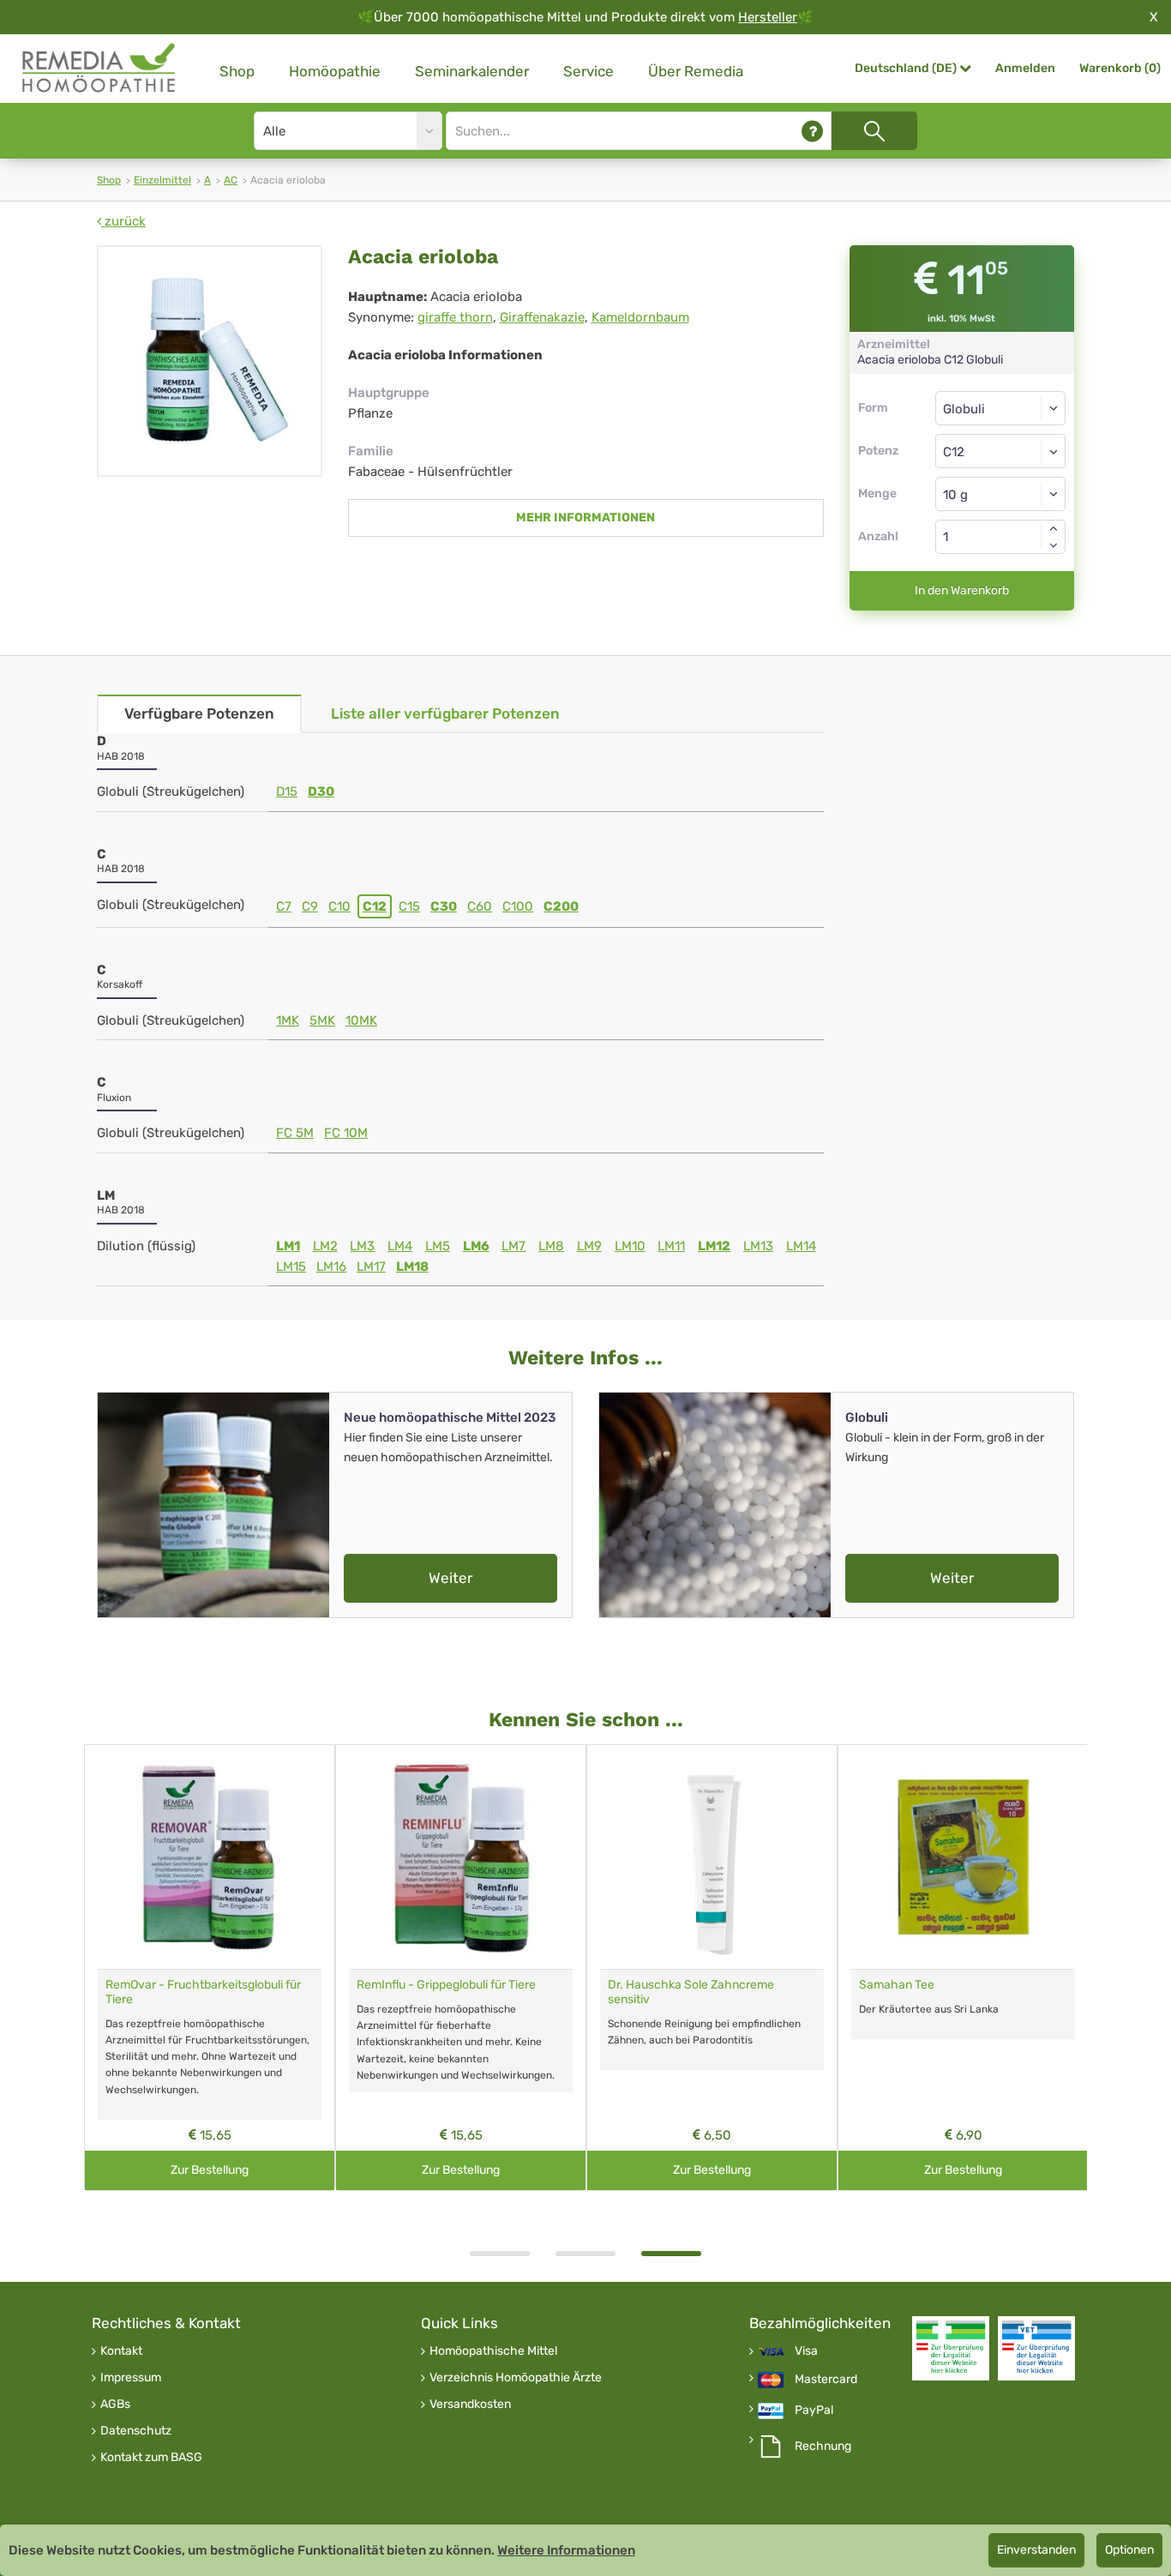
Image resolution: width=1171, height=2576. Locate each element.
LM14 (801, 1246)
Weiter (450, 1578)
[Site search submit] (874, 131)
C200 (561, 906)
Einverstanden (1036, 2550)
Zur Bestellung (210, 2170)
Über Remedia (696, 71)
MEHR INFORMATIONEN (585, 518)
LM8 (551, 1246)
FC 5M (295, 1133)
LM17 (371, 1267)
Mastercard (826, 2380)
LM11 (671, 1246)
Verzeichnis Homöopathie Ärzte (516, 2378)
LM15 (291, 1267)
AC (231, 180)
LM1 (288, 1246)
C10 (339, 906)
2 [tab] (585, 2254)
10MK (361, 1020)
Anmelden (1025, 68)
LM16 (331, 1267)
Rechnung (823, 2447)
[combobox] (1001, 451)
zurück (123, 221)
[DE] (99, 68)
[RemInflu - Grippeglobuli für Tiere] (461, 1857)
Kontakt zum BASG (151, 2458)
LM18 (412, 1267)
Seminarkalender (472, 71)
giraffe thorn (455, 317)
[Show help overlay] (812, 131)
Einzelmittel (162, 180)
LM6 (476, 1246)
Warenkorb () (1120, 68)
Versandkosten (470, 2404)
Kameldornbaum (640, 317)
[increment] (1054, 528)
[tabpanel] (712, 1968)
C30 (444, 906)
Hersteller (768, 17)
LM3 (362, 1246)
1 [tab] (500, 2254)
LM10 (630, 1246)
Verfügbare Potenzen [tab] (199, 713)
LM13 (758, 1246)
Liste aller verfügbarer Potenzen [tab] (445, 713)
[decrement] (1054, 545)
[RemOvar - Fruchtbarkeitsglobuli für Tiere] (210, 1857)
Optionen (1129, 2550)
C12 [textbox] (954, 452)
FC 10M (346, 1133)
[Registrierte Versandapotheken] (951, 2348)
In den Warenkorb (962, 590)
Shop (237, 71)
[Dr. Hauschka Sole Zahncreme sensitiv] (712, 1857)
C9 (310, 906)
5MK (322, 1020)
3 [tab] (671, 2254)
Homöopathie (335, 71)
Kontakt (121, 2351)
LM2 (325, 1246)
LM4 (400, 1246)
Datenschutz (136, 2431)
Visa (806, 2351)
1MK (288, 1020)
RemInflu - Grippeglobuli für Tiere (446, 1985)
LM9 (589, 1246)
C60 (480, 906)
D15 (287, 791)
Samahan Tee (897, 1985)
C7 (284, 906)
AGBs (115, 2404)
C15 (409, 906)
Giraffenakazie (542, 317)
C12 (375, 906)
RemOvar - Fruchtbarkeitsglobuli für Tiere (203, 1992)
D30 (321, 791)
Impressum (131, 2378)
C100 (518, 906)
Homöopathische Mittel (493, 2351)
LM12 (714, 1246)
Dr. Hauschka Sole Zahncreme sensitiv (691, 1992)
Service (589, 71)
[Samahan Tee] (963, 1857)
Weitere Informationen (566, 2550)
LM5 (438, 1246)
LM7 (513, 1246)
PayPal (814, 2410)
